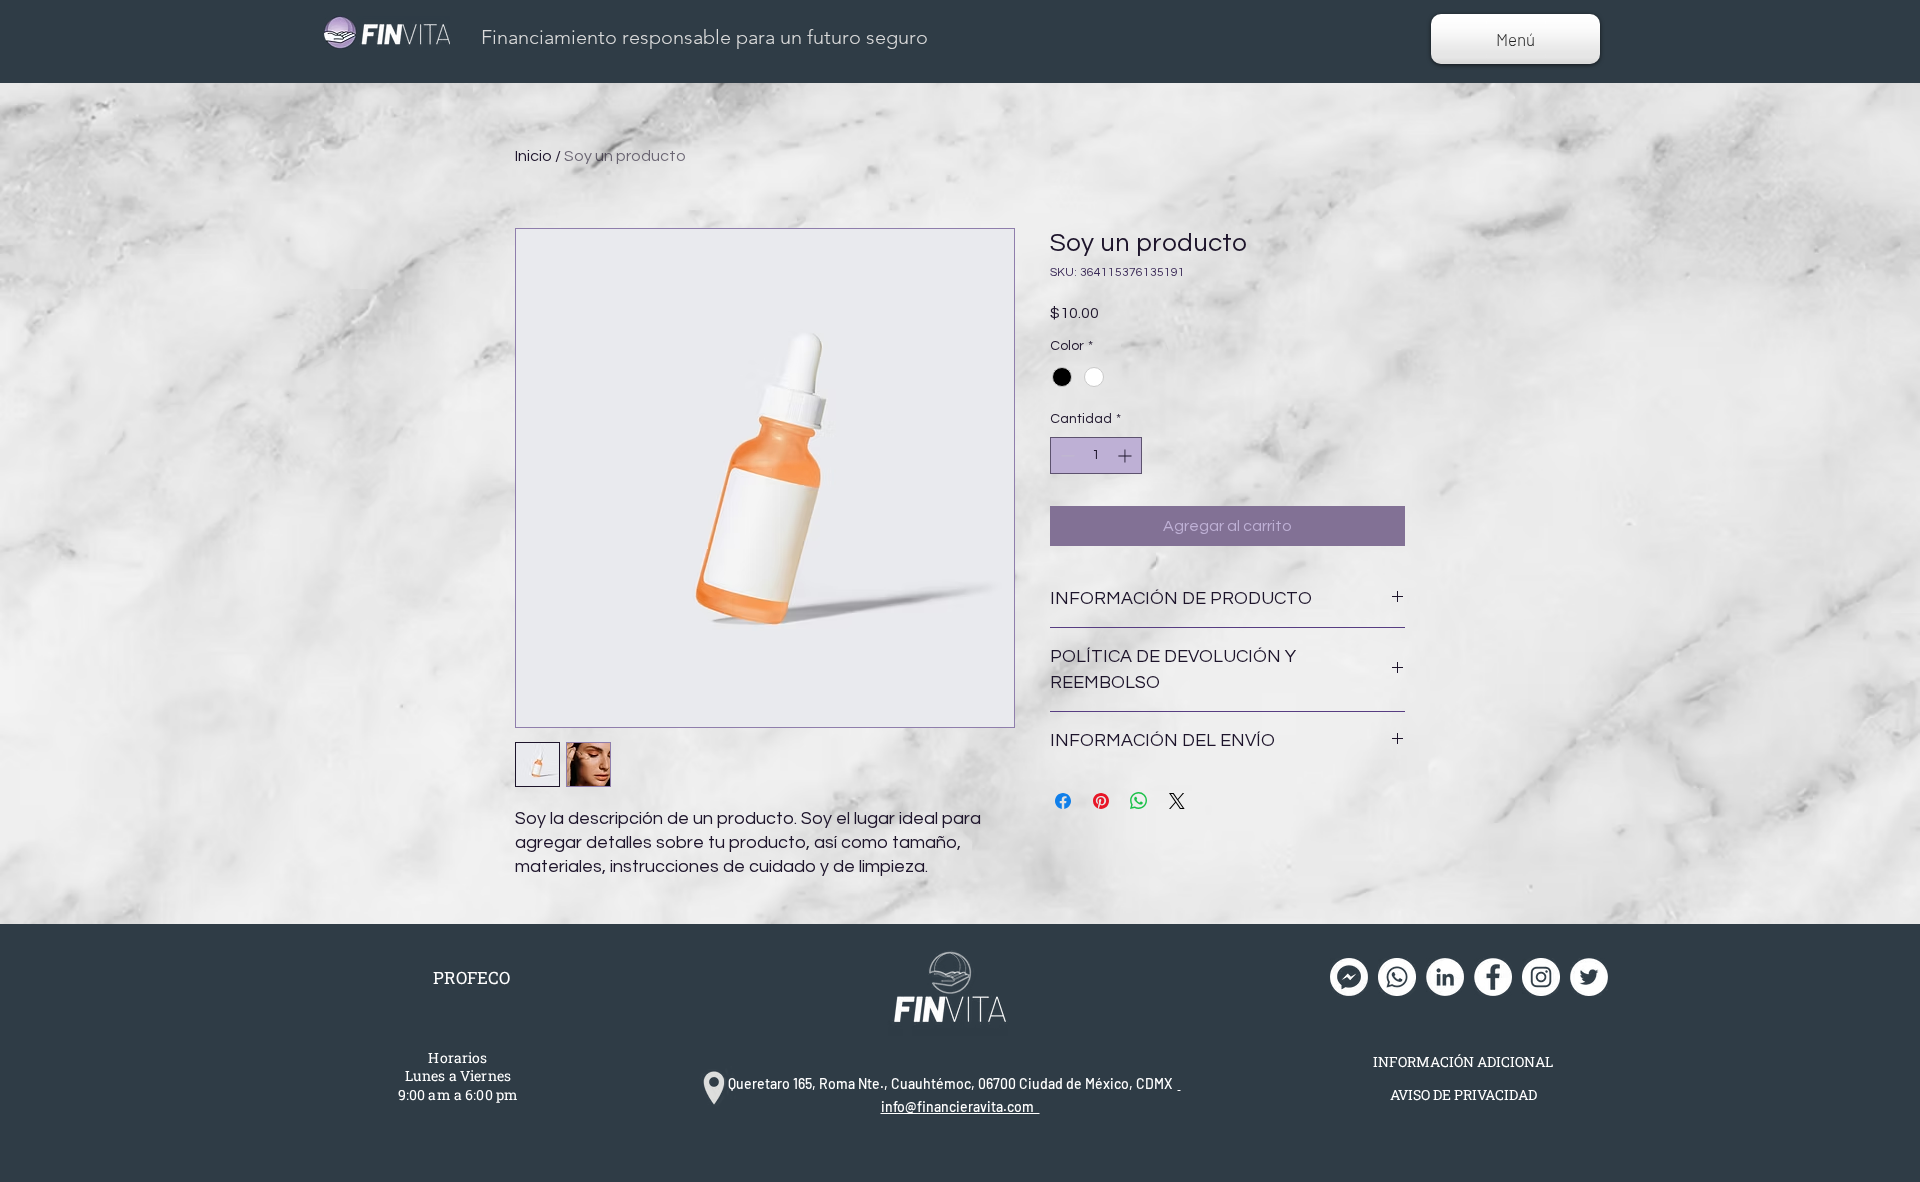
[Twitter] (1589, 977)
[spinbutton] (1096, 455)
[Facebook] (1493, 977)
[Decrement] (1065, 455)
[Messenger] (1349, 977)
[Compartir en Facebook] (1063, 801)
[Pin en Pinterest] (1101, 801)
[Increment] (1126, 455)
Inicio (533, 156)
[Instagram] (1541, 977)
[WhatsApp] (1397, 977)
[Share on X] (1177, 801)
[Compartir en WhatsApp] (1139, 801)
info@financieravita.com (960, 1106)
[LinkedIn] (1445, 977)
